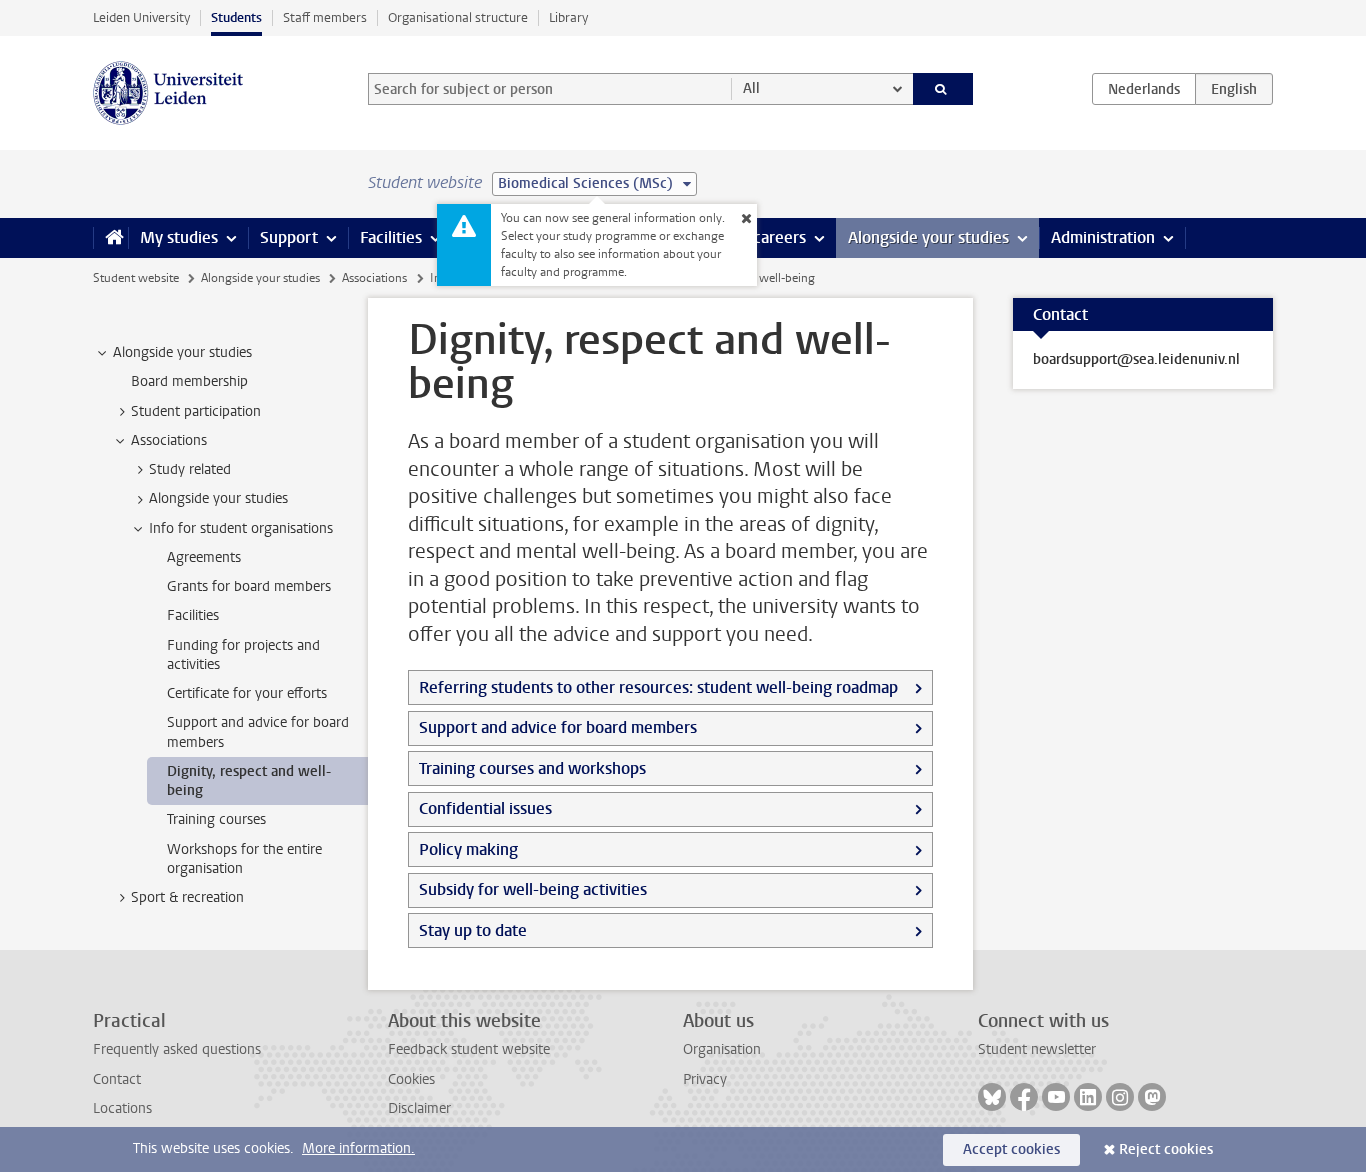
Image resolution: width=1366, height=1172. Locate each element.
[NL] (1144, 89)
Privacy (705, 1079)
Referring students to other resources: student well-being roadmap (658, 687)
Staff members (325, 17)
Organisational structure (458, 17)
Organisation (722, 1049)
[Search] (943, 89)
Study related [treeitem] (190, 469)
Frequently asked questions (177, 1049)
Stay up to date (473, 930)
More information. (358, 1148)
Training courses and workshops (532, 768)
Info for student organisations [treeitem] (241, 528)
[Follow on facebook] (1024, 1097)
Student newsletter (1037, 1049)
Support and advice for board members (558, 727)
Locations (122, 1108)
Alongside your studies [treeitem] (182, 352)
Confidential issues (485, 808)
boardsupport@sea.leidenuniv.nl (1136, 360)
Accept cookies (1011, 1149)
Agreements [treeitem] (204, 557)
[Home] (110, 238)
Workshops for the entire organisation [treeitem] (244, 859)
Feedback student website (469, 1049)
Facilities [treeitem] (193, 615)
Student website (136, 278)
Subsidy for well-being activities (533, 889)
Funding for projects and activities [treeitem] (243, 655)
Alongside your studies (928, 237)
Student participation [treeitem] (196, 411)
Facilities (391, 237)
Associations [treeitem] (169, 440)
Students (236, 17)
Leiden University (141, 17)
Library (568, 17)
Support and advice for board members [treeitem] (258, 732)
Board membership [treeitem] (189, 381)
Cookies (411, 1079)
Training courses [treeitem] (216, 819)
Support (289, 237)
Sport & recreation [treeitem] (187, 897)
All (751, 88)
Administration (1103, 237)
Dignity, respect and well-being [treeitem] (249, 781)
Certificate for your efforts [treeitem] (247, 693)
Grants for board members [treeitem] (249, 586)
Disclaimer (419, 1108)
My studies (179, 237)
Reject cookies (1166, 1149)
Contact (117, 1079)
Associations (374, 278)
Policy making (468, 849)
